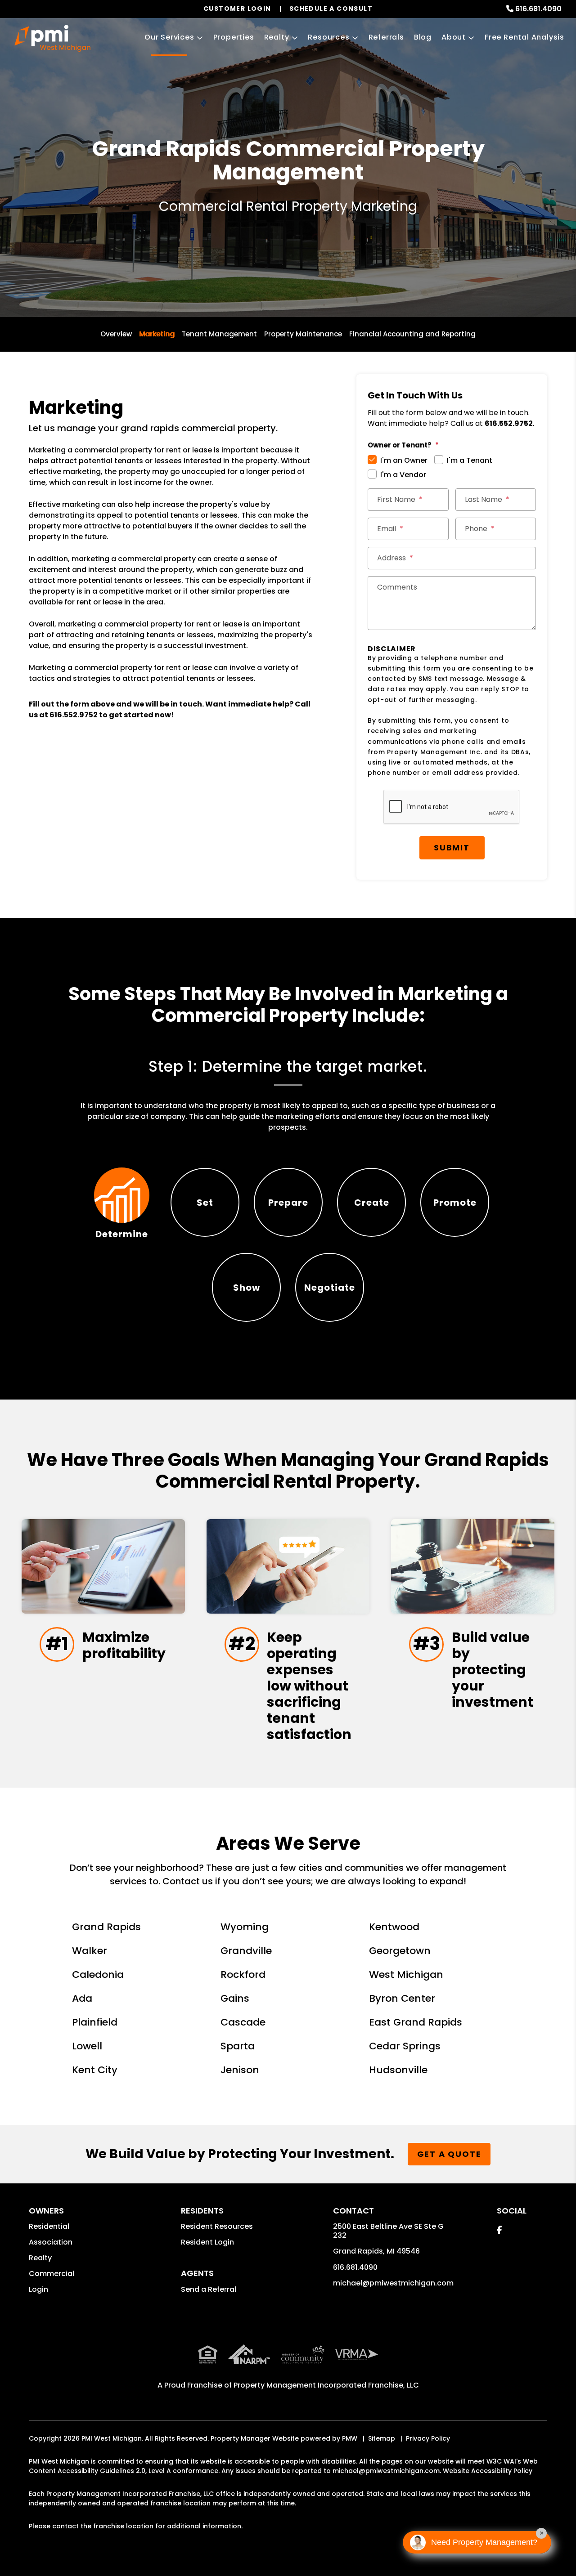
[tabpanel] (288, 1096)
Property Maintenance (303, 334)
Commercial (52, 2274)
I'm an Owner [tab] (404, 460)
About (454, 37)
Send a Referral (209, 2289)
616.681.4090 (538, 9)
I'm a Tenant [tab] (470, 460)
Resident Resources (217, 2226)
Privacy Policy (428, 2438)
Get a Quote (449, 2154)
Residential (49, 2226)
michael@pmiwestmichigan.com (393, 2283)
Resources (328, 37)
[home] (52, 38)
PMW (350, 2438)
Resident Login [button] (207, 2242)
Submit (452, 847)
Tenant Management (219, 334)
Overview (116, 334)
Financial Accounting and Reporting (412, 334)
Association (51, 2242)
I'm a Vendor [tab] (403, 475)
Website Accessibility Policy (488, 2471)
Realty (277, 37)
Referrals (386, 37)
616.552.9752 (74, 715)
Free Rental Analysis (524, 37)
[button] (499, 2230)
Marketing (157, 334)
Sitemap (382, 2438)
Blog (423, 37)
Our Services (169, 37)
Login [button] (38, 2289)
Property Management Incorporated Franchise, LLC (326, 2385)
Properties (234, 37)
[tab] (122, 1202)
